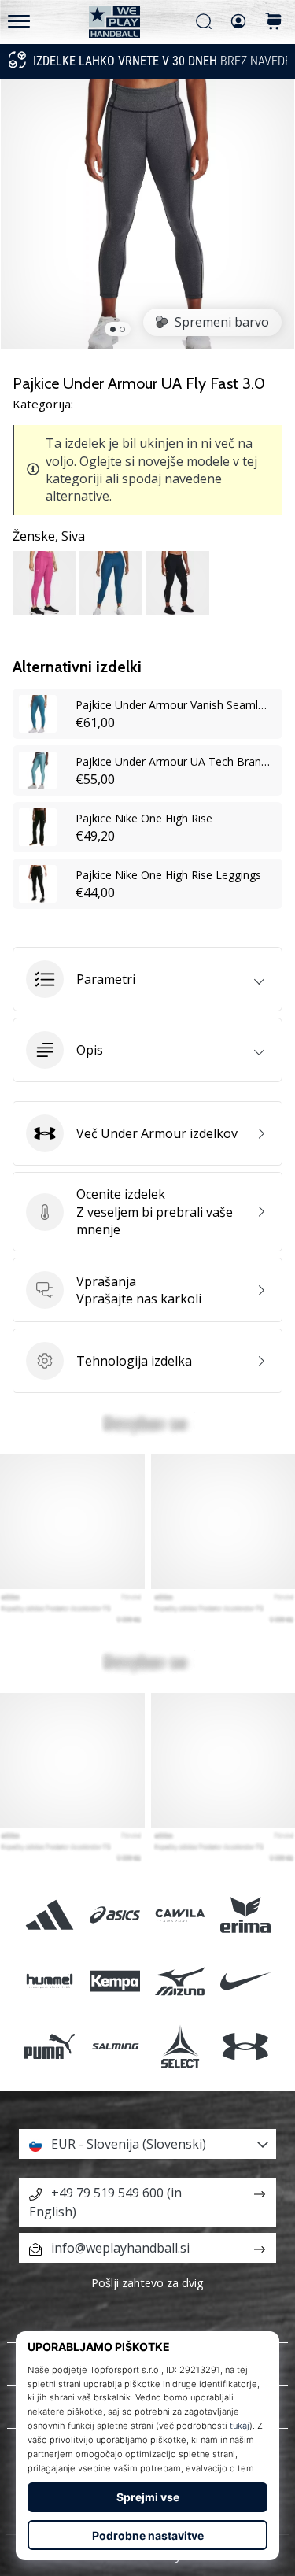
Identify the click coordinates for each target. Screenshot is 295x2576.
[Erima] (246, 1915)
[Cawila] (181, 1915)
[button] (147, 979)
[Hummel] (49, 1981)
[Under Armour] (246, 2046)
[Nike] (246, 1981)
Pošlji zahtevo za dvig (147, 2283)
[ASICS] (114, 1915)
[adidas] (49, 1915)
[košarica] (274, 22)
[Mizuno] (181, 1981)
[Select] (181, 2046)
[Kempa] (114, 1981)
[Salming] (114, 2046)
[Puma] (49, 2046)
